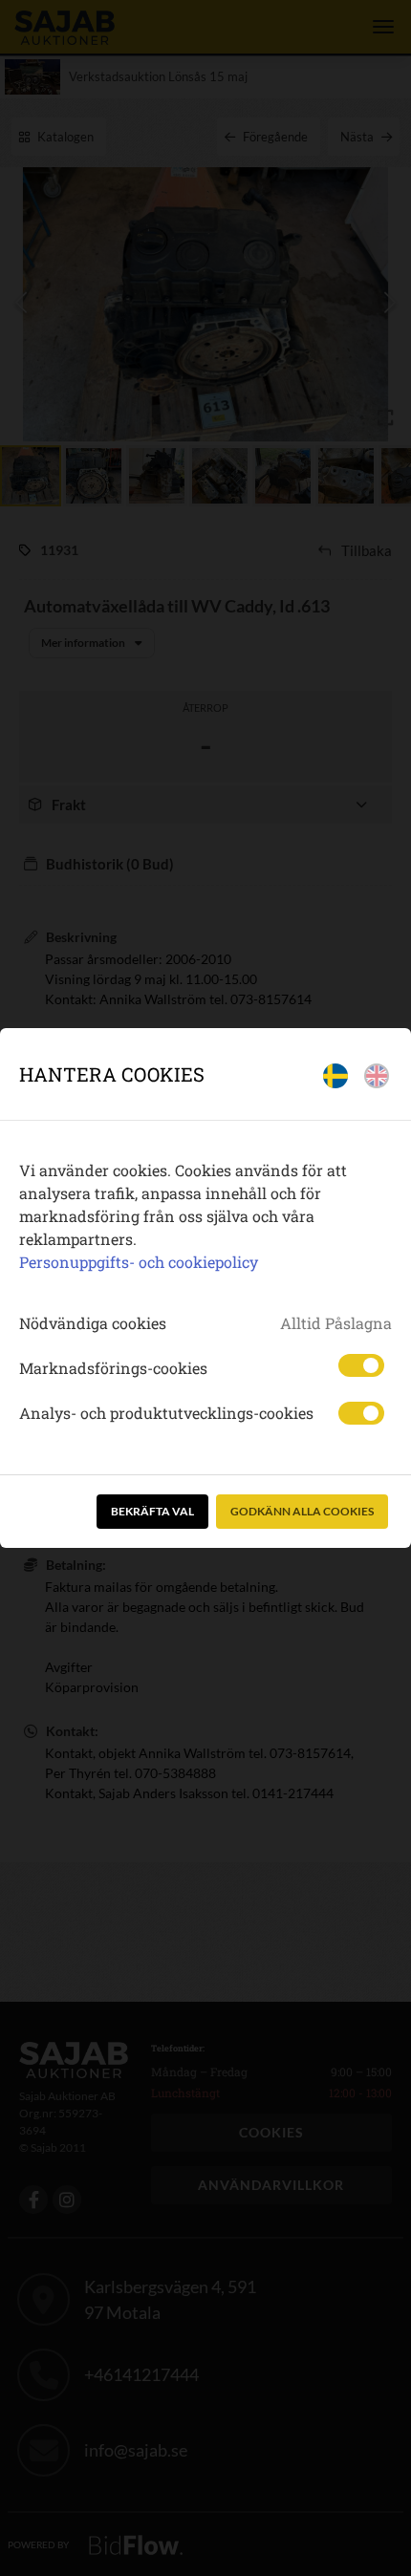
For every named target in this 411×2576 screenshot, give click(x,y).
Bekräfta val (152, 1511)
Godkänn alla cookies (302, 1511)
